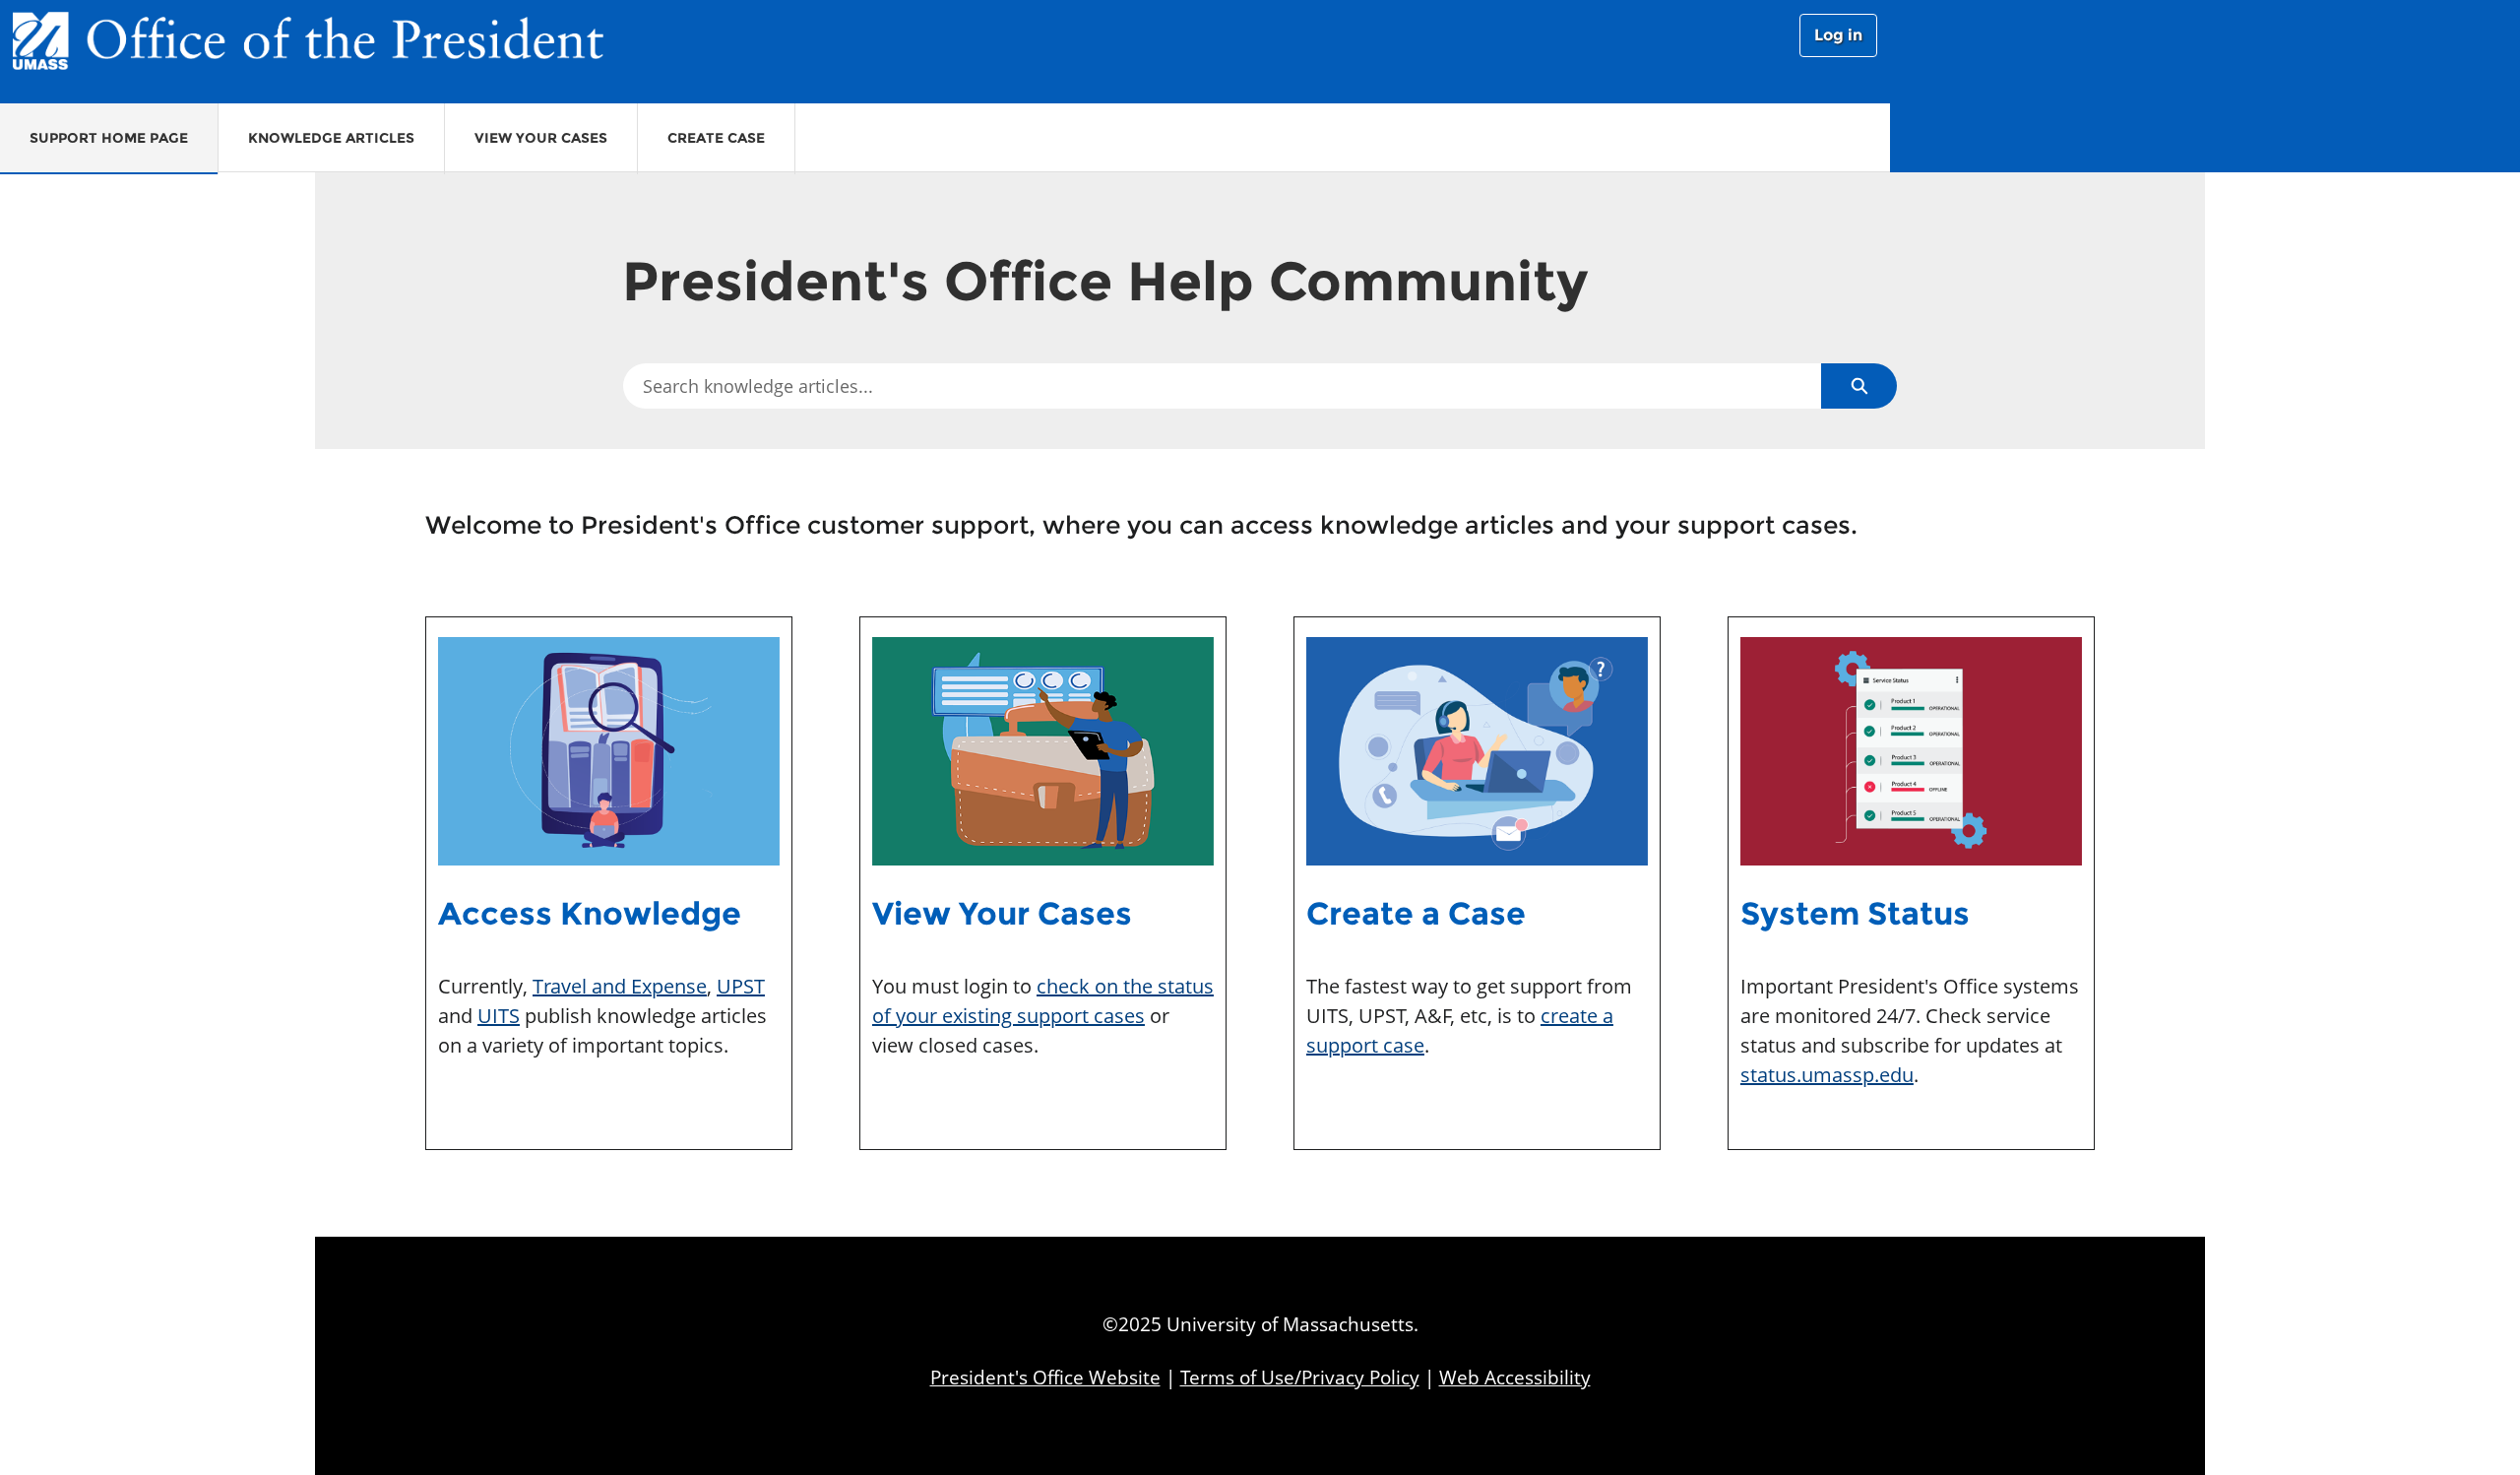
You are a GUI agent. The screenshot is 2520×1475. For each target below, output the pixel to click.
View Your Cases (541, 138)
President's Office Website (1045, 1377)
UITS (499, 1016)
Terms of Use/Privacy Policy (1300, 1377)
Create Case (716, 138)
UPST (741, 986)
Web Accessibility (1515, 1377)
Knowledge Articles (331, 138)
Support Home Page (109, 138)
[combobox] (1222, 386)
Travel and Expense (620, 986)
